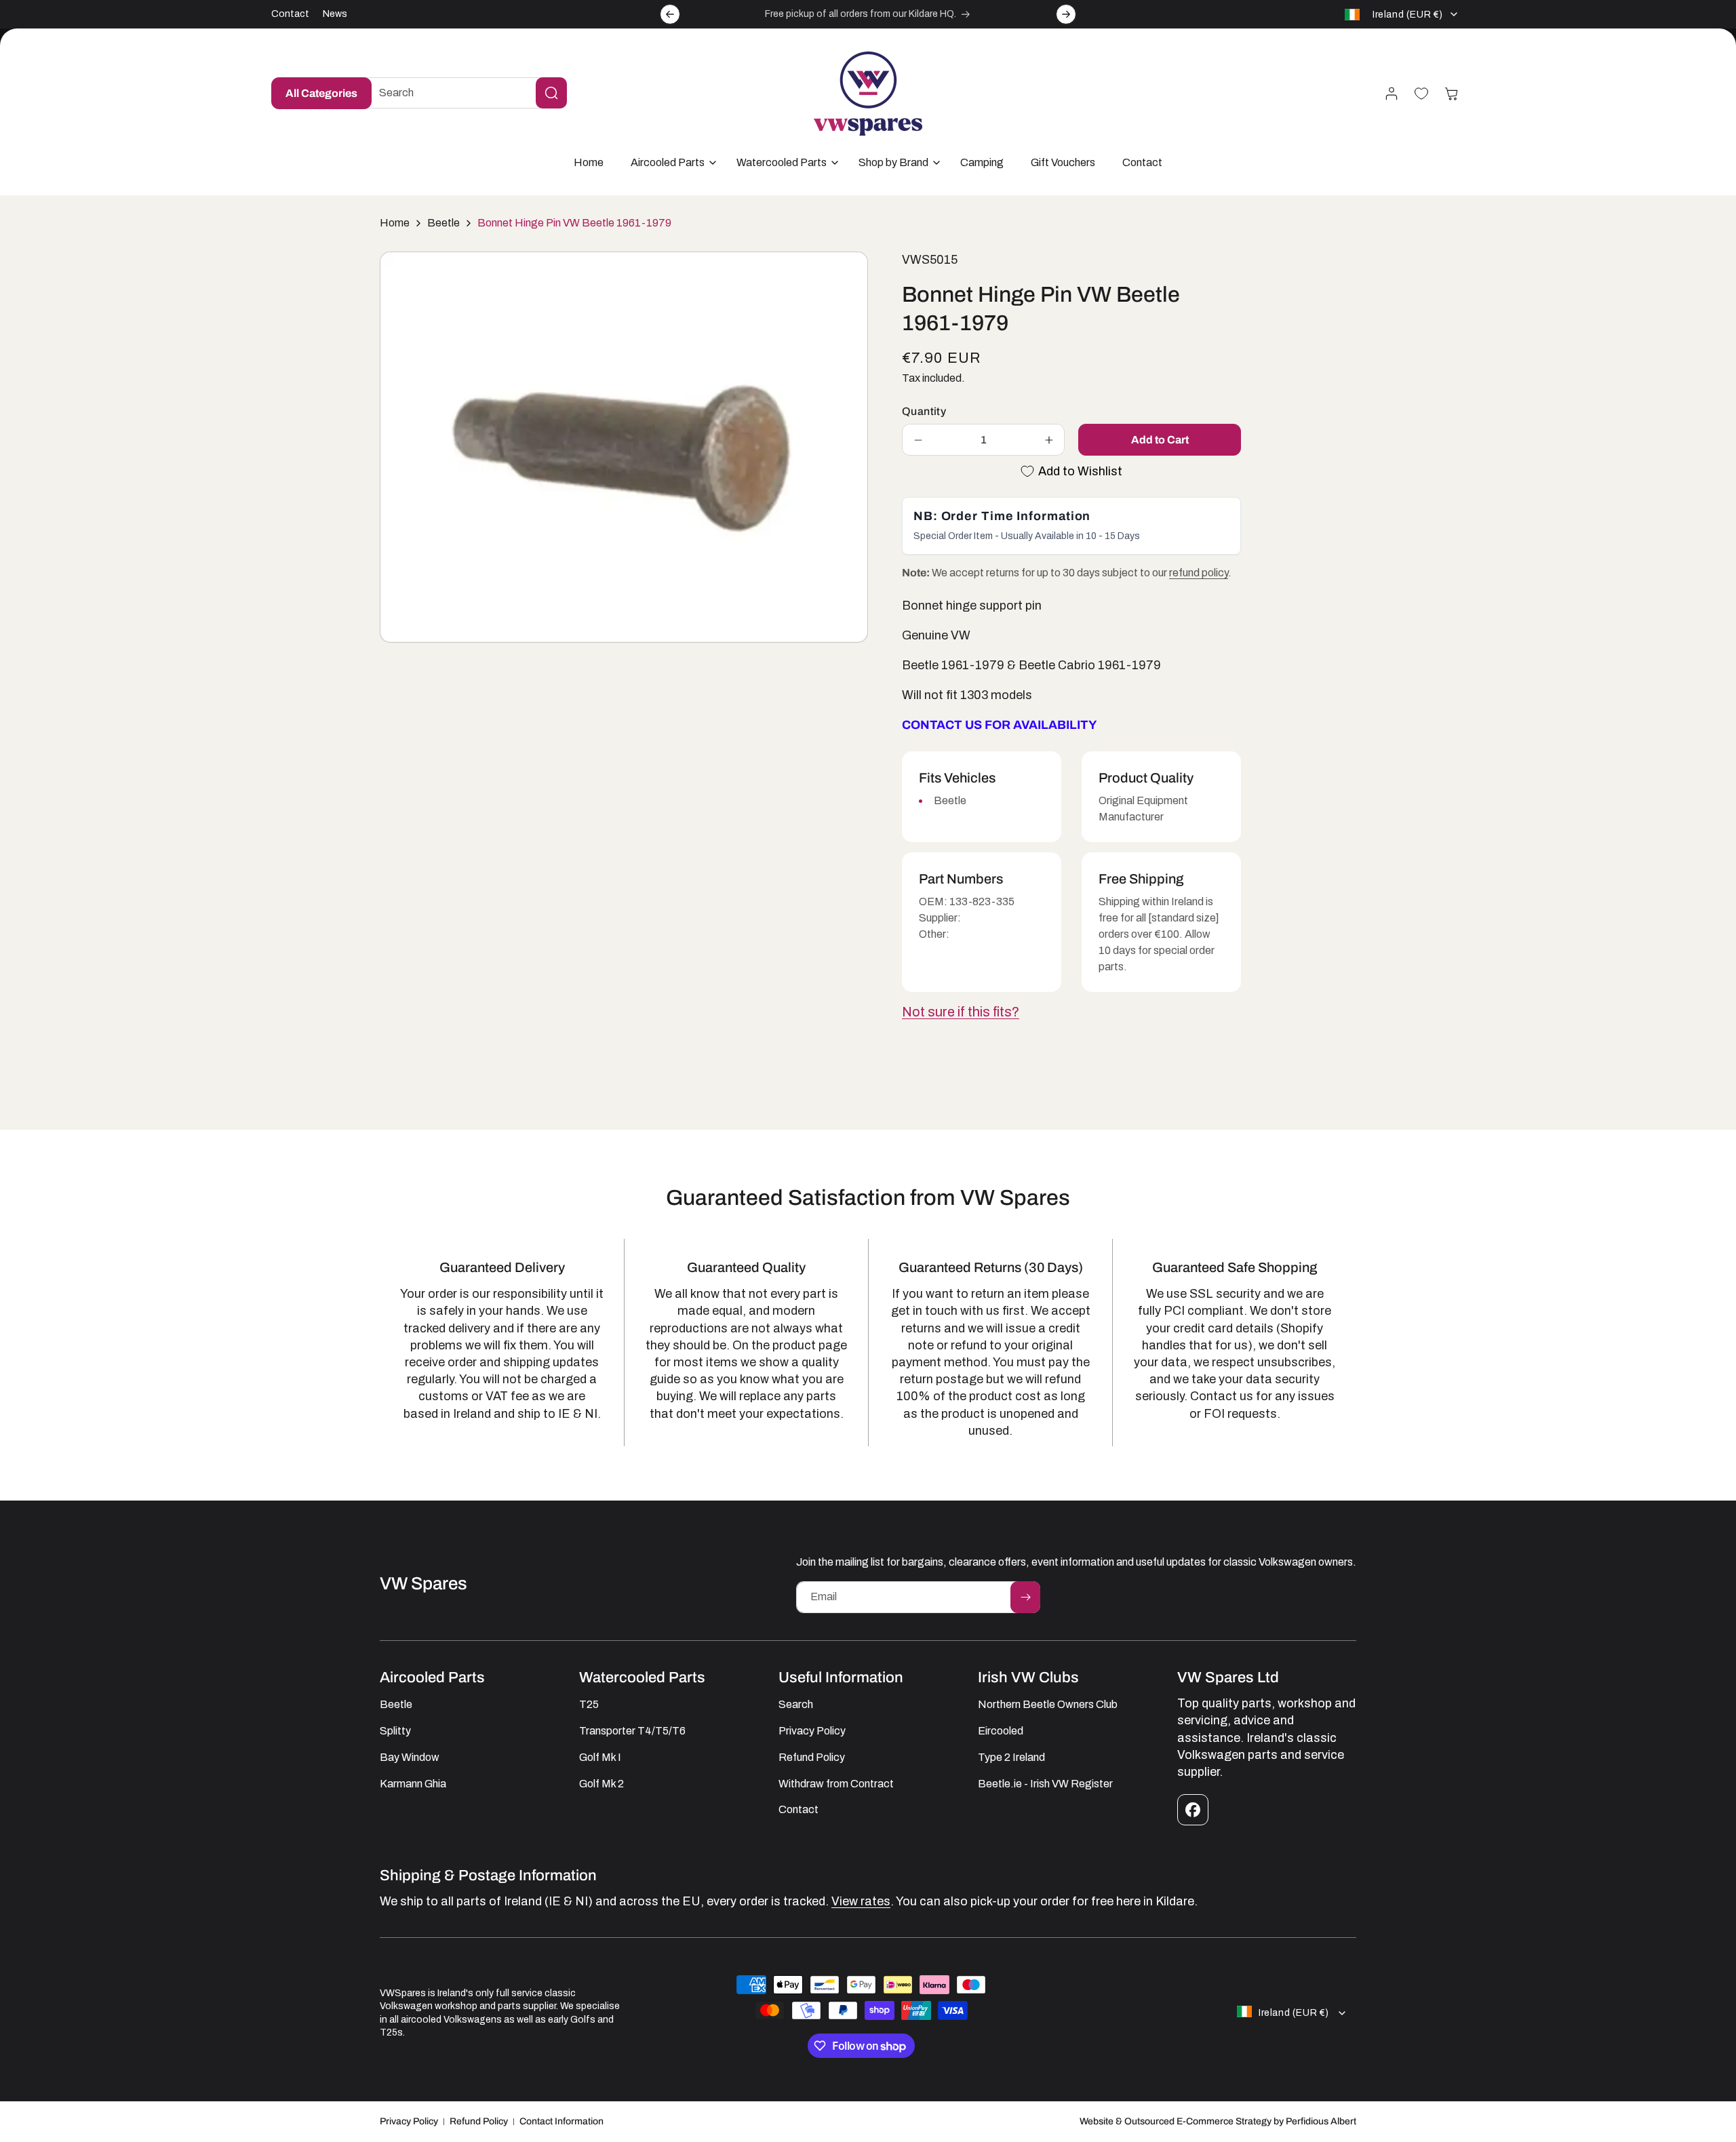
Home (395, 223)
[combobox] (462, 93)
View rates (861, 1901)
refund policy (1199, 573)
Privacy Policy (409, 2121)
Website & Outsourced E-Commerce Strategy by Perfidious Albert (1218, 2121)
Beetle (443, 223)
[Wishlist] (1421, 94)
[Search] (551, 93)
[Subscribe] (1025, 1597)
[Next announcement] (1066, 14)
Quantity (924, 411)
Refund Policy (479, 2121)
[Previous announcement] (670, 14)
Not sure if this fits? (961, 1012)
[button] (670, 163)
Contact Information (561, 2121)
